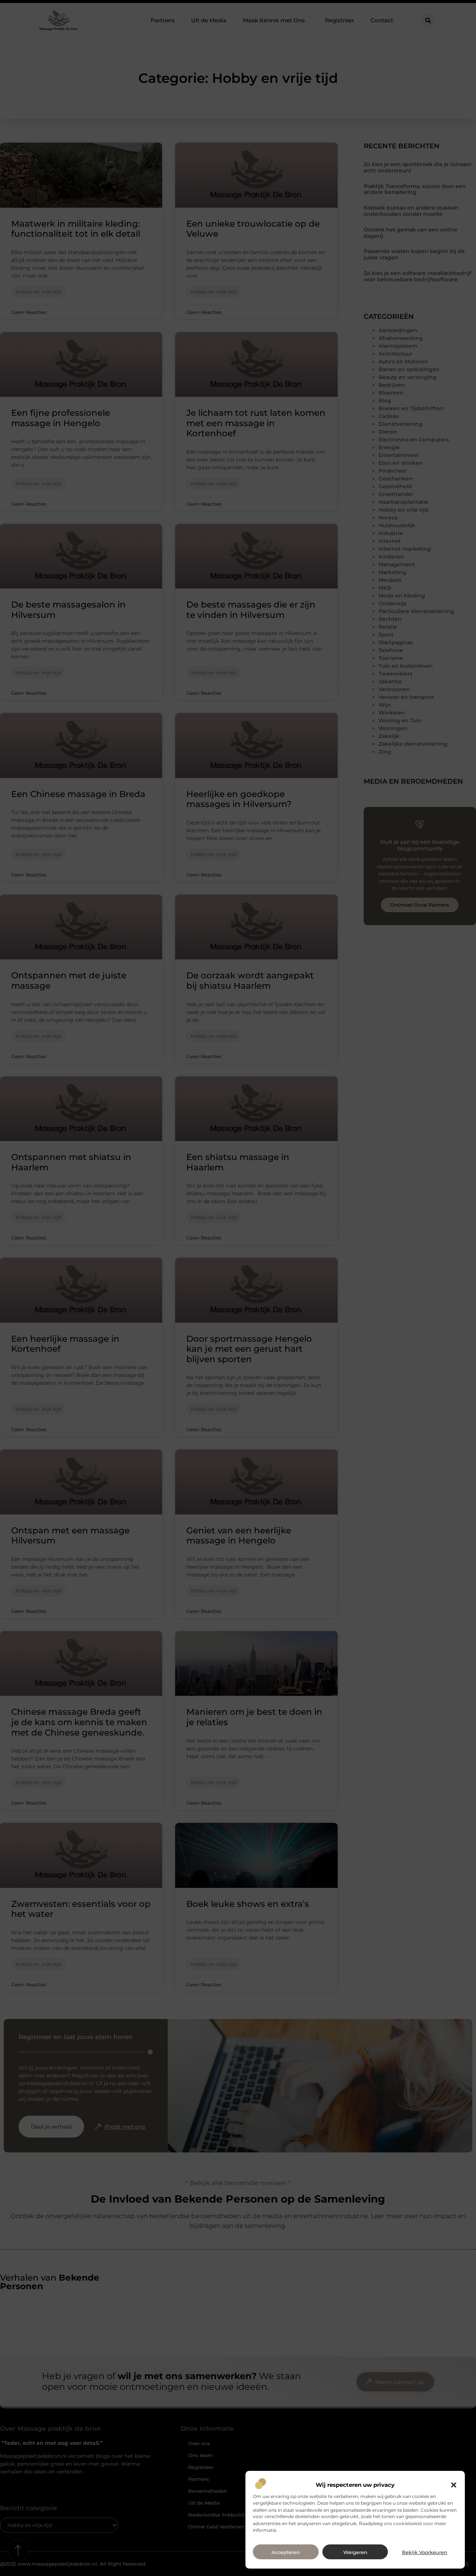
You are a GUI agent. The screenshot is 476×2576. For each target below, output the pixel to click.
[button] (454, 2485)
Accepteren (286, 2552)
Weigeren (355, 2552)
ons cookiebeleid (403, 2523)
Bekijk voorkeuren (425, 2552)
